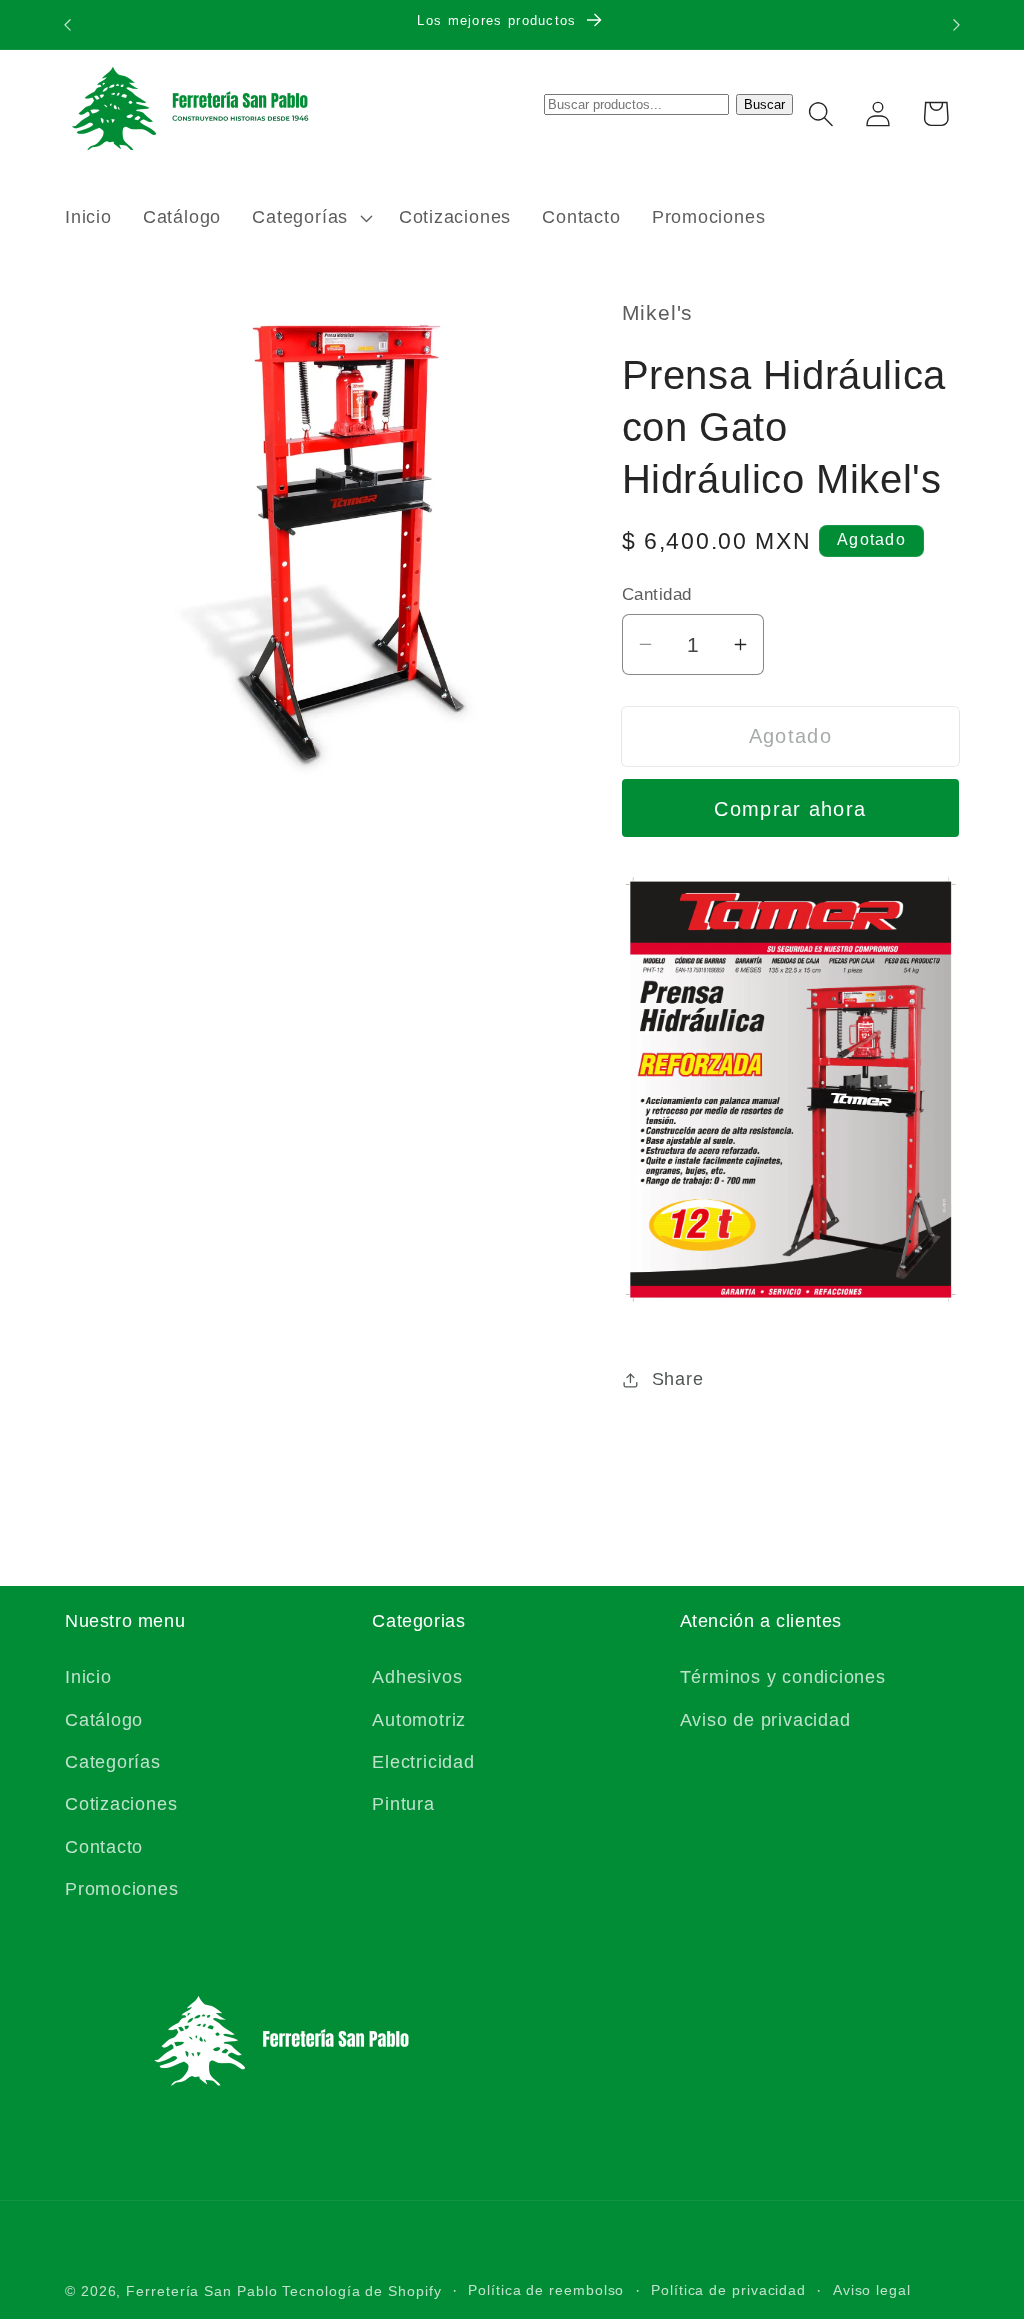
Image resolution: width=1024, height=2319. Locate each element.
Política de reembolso (546, 2290)
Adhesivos (417, 1677)
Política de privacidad (728, 2290)
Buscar (764, 104)
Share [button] (678, 1379)
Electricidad (423, 1762)
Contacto (104, 1847)
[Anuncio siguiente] (957, 24)
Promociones (122, 1889)
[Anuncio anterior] (68, 24)
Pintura (403, 1804)
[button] (310, 218)
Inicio (88, 1677)
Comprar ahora (790, 809)
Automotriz (419, 1720)
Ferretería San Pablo (201, 2291)
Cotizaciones (121, 1804)
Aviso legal (872, 2290)
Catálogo (104, 1720)
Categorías (113, 1762)
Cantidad (657, 594)
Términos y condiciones (783, 1677)
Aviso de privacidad (765, 1720)
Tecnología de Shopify (361, 2291)
